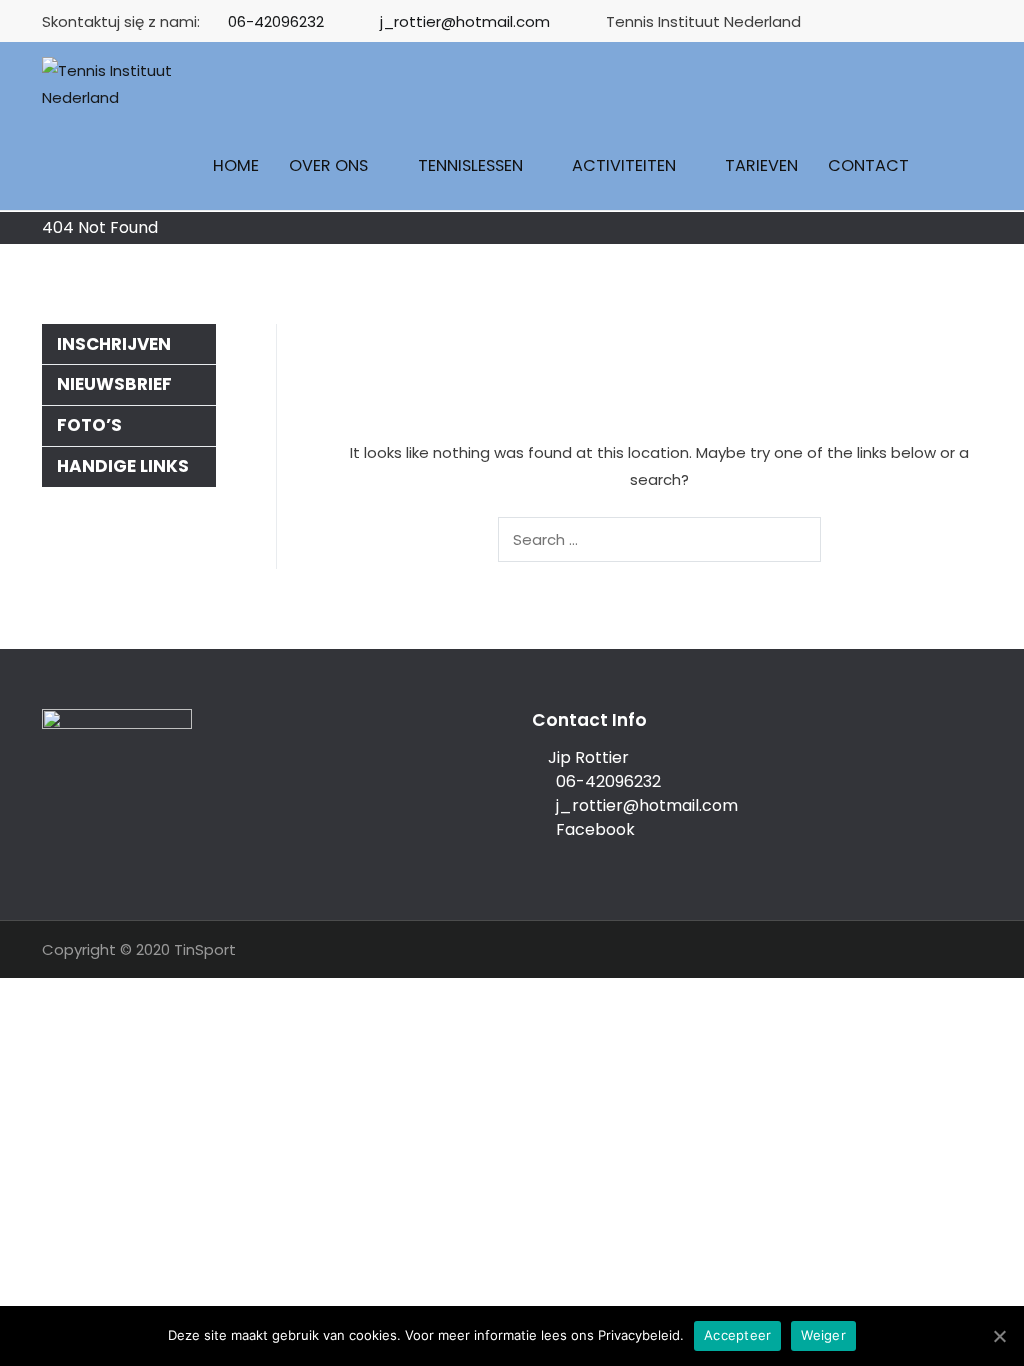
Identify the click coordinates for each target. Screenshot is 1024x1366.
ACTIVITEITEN (624, 165)
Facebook (589, 829)
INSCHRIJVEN (114, 344)
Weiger (823, 1335)
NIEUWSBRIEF (114, 384)
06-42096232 (276, 21)
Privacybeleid (639, 1335)
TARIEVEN (761, 165)
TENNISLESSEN (470, 165)
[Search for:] (660, 539)
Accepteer (737, 1335)
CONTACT (868, 165)
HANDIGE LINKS (123, 466)
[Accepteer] (999, 1336)
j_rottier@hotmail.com (465, 21)
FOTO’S (89, 425)
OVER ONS (328, 165)
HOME (236, 165)
